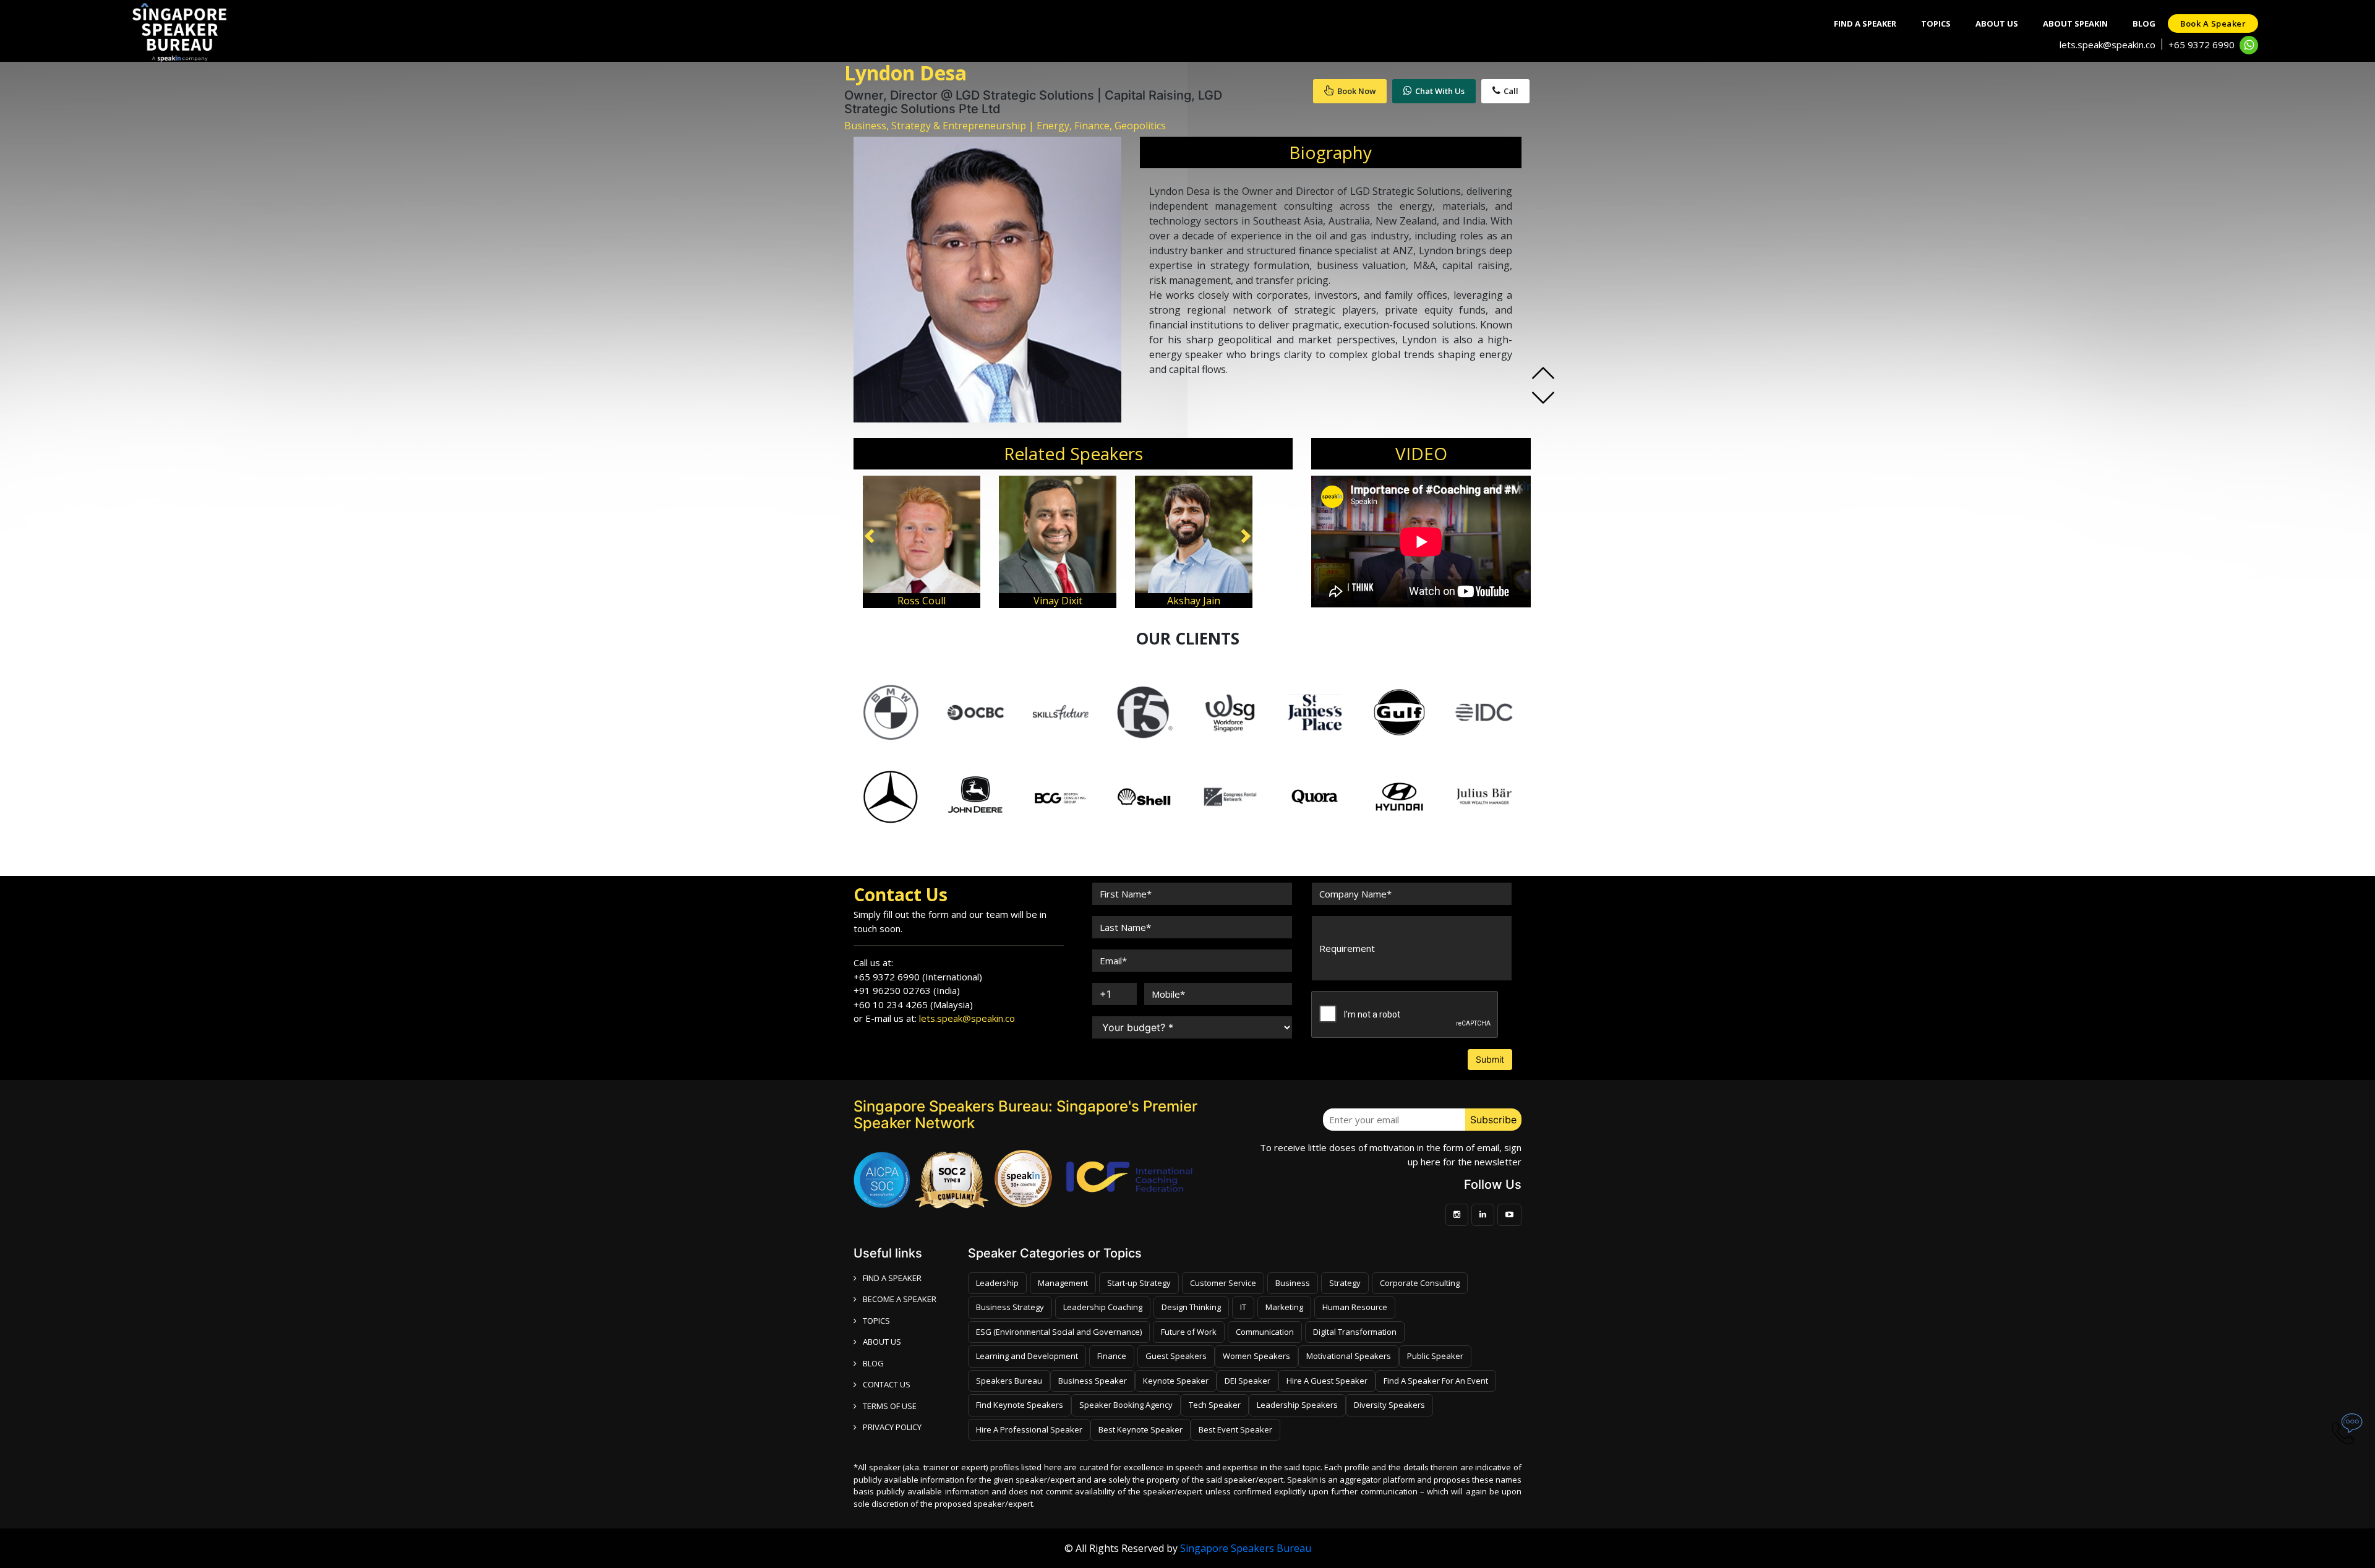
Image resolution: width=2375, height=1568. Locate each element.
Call (1511, 91)
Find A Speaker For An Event (1436, 1381)
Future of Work (1189, 1332)
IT (1243, 1307)
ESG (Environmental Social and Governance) (1059, 1332)
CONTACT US (887, 1384)
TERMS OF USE (890, 1406)
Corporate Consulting (1420, 1283)
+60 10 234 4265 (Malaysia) (913, 1005)
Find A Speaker (1865, 24)
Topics (1936, 24)
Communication (1265, 1332)
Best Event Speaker (1235, 1429)
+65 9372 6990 (2202, 45)
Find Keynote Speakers (1020, 1405)
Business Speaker (1093, 1381)
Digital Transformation (1355, 1332)
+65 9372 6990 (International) (918, 977)
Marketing (1284, 1307)
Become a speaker (900, 1299)
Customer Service (1223, 1283)
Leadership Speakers (1297, 1405)
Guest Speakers (1176, 1356)
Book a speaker (2213, 24)
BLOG (873, 1363)
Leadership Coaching (1103, 1307)
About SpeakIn (2075, 24)
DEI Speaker (1247, 1381)
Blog (2144, 24)
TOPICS (876, 1321)
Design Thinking (1191, 1307)
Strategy (1345, 1283)
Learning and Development (1027, 1356)
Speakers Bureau (1009, 1381)
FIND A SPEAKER (892, 1278)
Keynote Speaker (1176, 1381)
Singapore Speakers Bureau (1246, 1548)
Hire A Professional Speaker (1029, 1429)
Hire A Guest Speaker (1327, 1381)
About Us (1997, 24)
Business (1293, 1283)
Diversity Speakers (1389, 1405)
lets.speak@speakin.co (2108, 45)
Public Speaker (1435, 1356)
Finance (1112, 1356)
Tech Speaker (1215, 1405)
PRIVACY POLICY (892, 1427)
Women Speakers (1256, 1356)
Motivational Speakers (1349, 1356)
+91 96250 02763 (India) (907, 990)
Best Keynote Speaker (1140, 1429)
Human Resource (1355, 1307)
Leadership (997, 1283)
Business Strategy (1010, 1307)
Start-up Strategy (1139, 1283)
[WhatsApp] (2249, 45)
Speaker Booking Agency (1126, 1405)
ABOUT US (882, 1342)
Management (1063, 1283)
